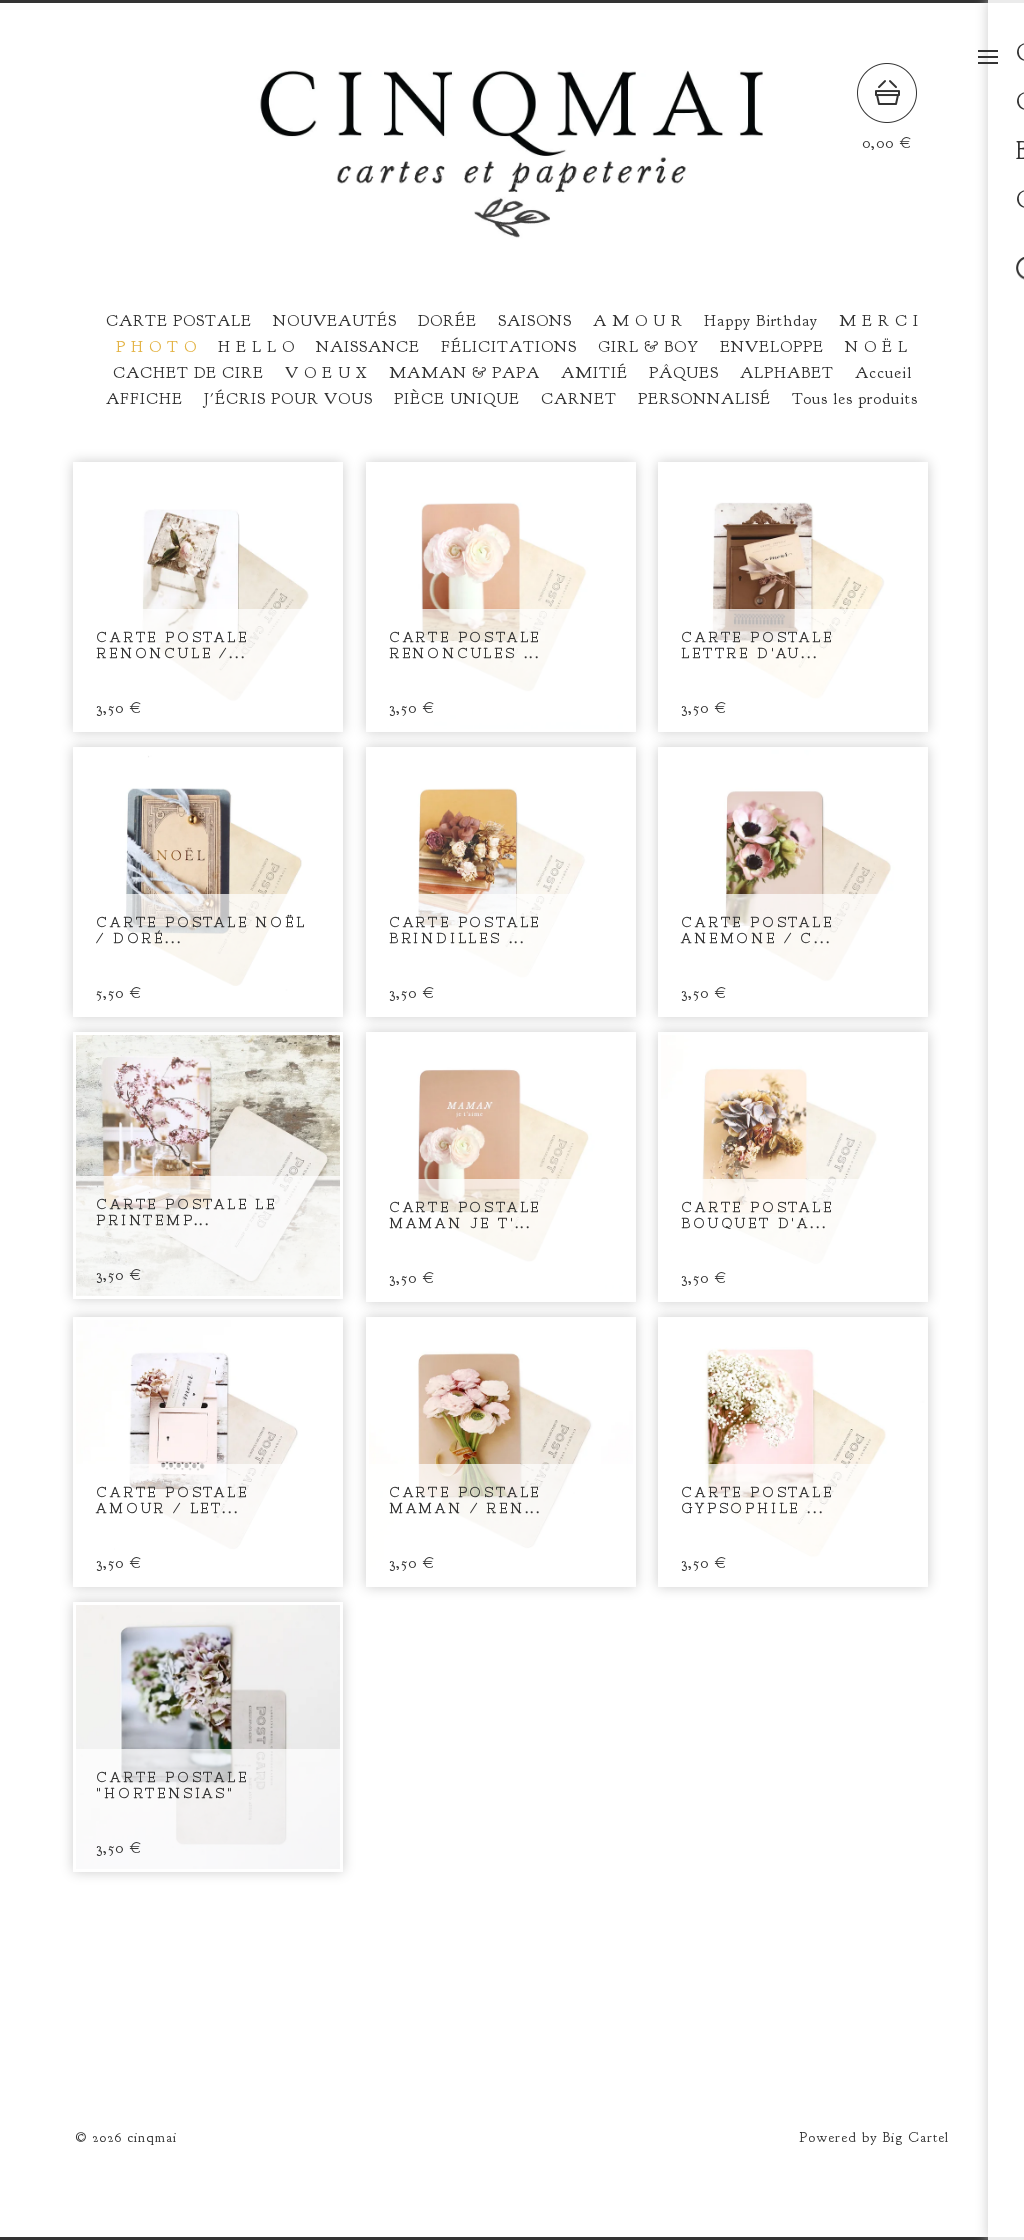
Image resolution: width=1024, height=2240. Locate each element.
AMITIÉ (594, 373)
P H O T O (156, 347)
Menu (988, 57)
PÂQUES (684, 373)
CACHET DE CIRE (188, 373)
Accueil (883, 373)
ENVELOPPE (772, 347)
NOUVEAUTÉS (335, 321)
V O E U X (326, 373)
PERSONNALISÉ (704, 399)
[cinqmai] (512, 230)
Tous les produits (855, 399)
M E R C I (879, 321)
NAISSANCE (368, 347)
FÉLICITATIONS (509, 347)
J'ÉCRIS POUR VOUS (288, 399)
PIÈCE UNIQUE (457, 399)
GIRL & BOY (648, 347)
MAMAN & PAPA (464, 373)
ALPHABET (787, 373)
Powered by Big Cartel (874, 2137)
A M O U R (638, 321)
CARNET (579, 399)
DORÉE (447, 321)
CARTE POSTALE (179, 321)
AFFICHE (144, 399)
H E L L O (256, 347)
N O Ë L (876, 347)
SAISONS (535, 321)
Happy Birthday (761, 321)
